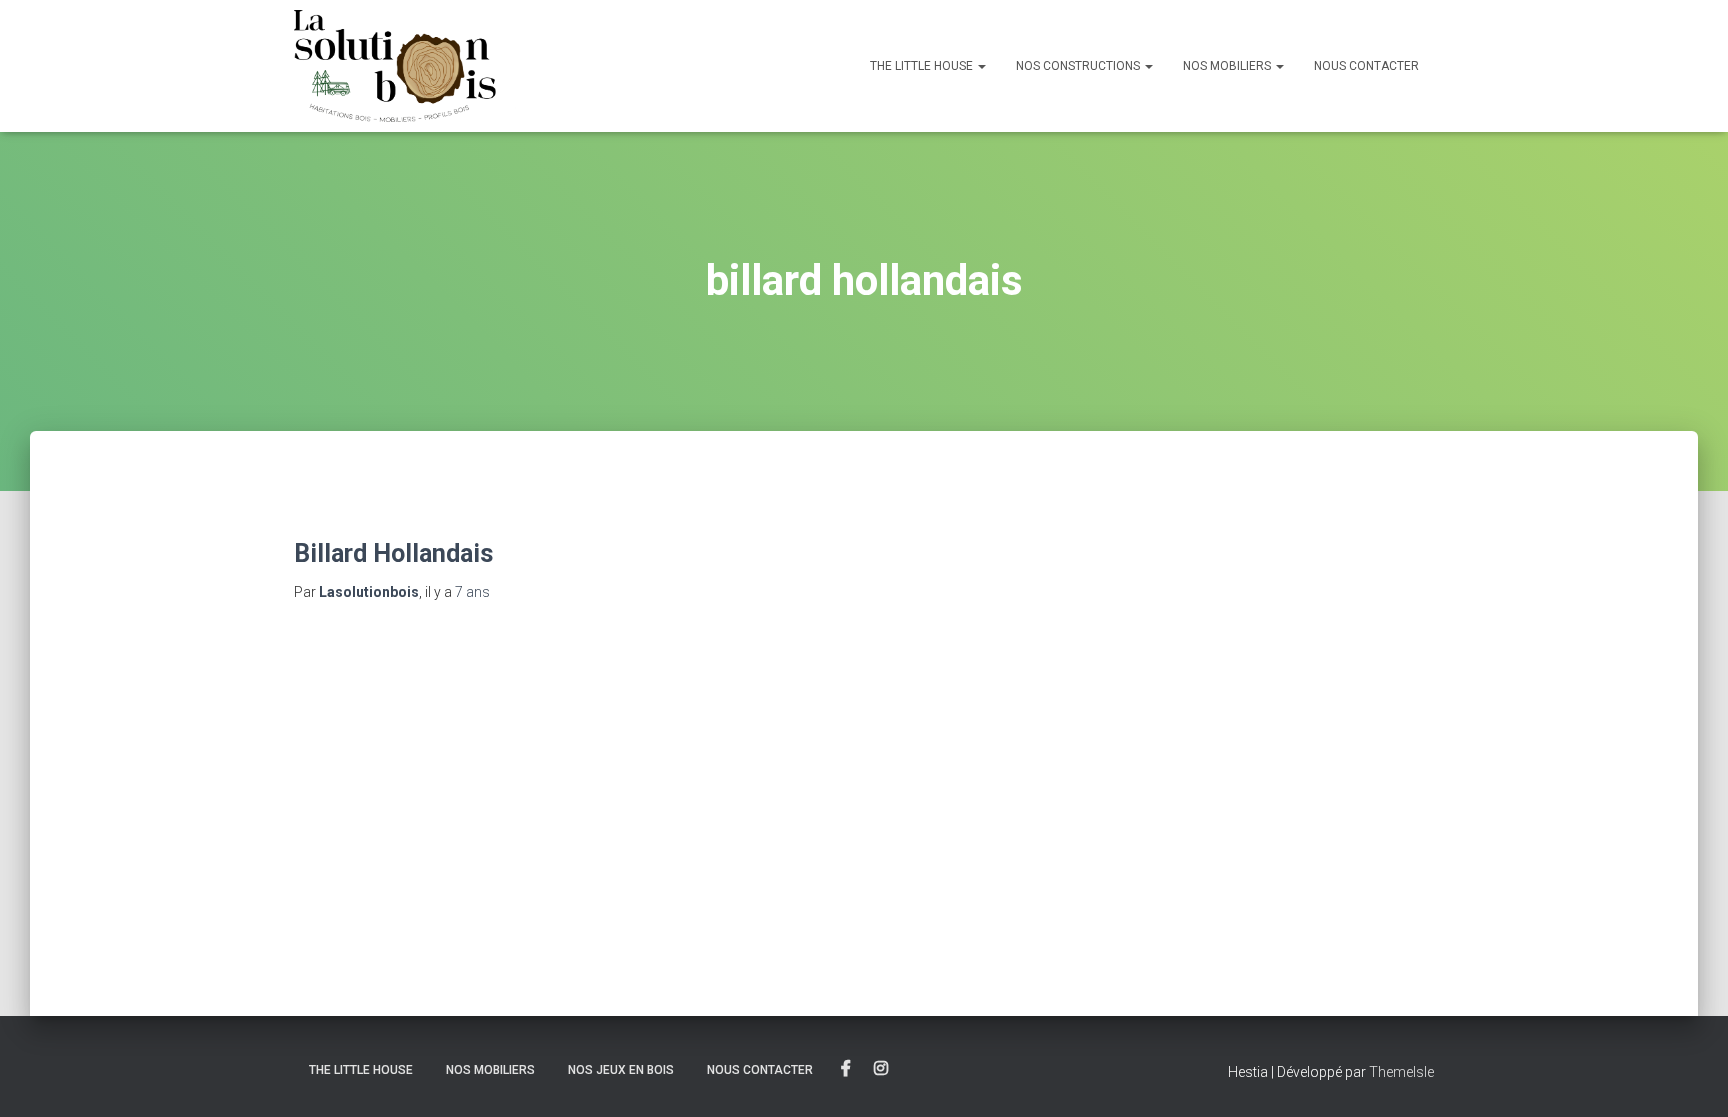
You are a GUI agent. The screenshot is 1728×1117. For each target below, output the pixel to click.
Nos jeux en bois (621, 1070)
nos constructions (1079, 66)
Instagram (881, 1069)
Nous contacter (1366, 66)
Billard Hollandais (393, 553)
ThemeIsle (1401, 1072)
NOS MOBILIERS (1228, 66)
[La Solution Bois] (611, 66)
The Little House (923, 66)
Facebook (846, 1069)
